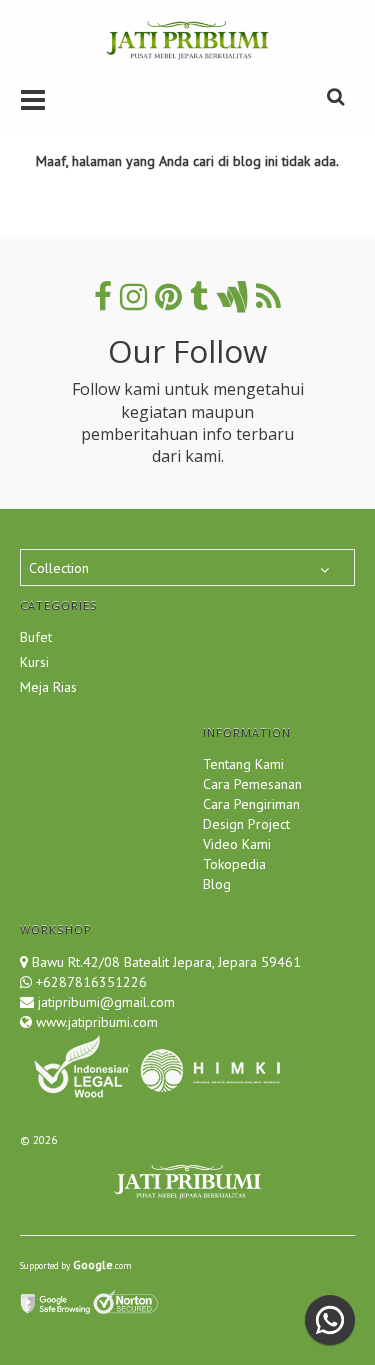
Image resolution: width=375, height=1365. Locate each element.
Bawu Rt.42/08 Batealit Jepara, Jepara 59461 (166, 962)
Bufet (36, 637)
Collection (59, 568)
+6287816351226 (91, 982)
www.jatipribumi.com (95, 1022)
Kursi (34, 662)
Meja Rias (48, 687)
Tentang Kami (243, 764)
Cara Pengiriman (251, 804)
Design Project (246, 824)
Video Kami (237, 844)
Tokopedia (234, 864)
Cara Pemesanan (252, 784)
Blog (217, 884)
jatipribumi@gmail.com (104, 1002)
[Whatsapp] (330, 1320)
